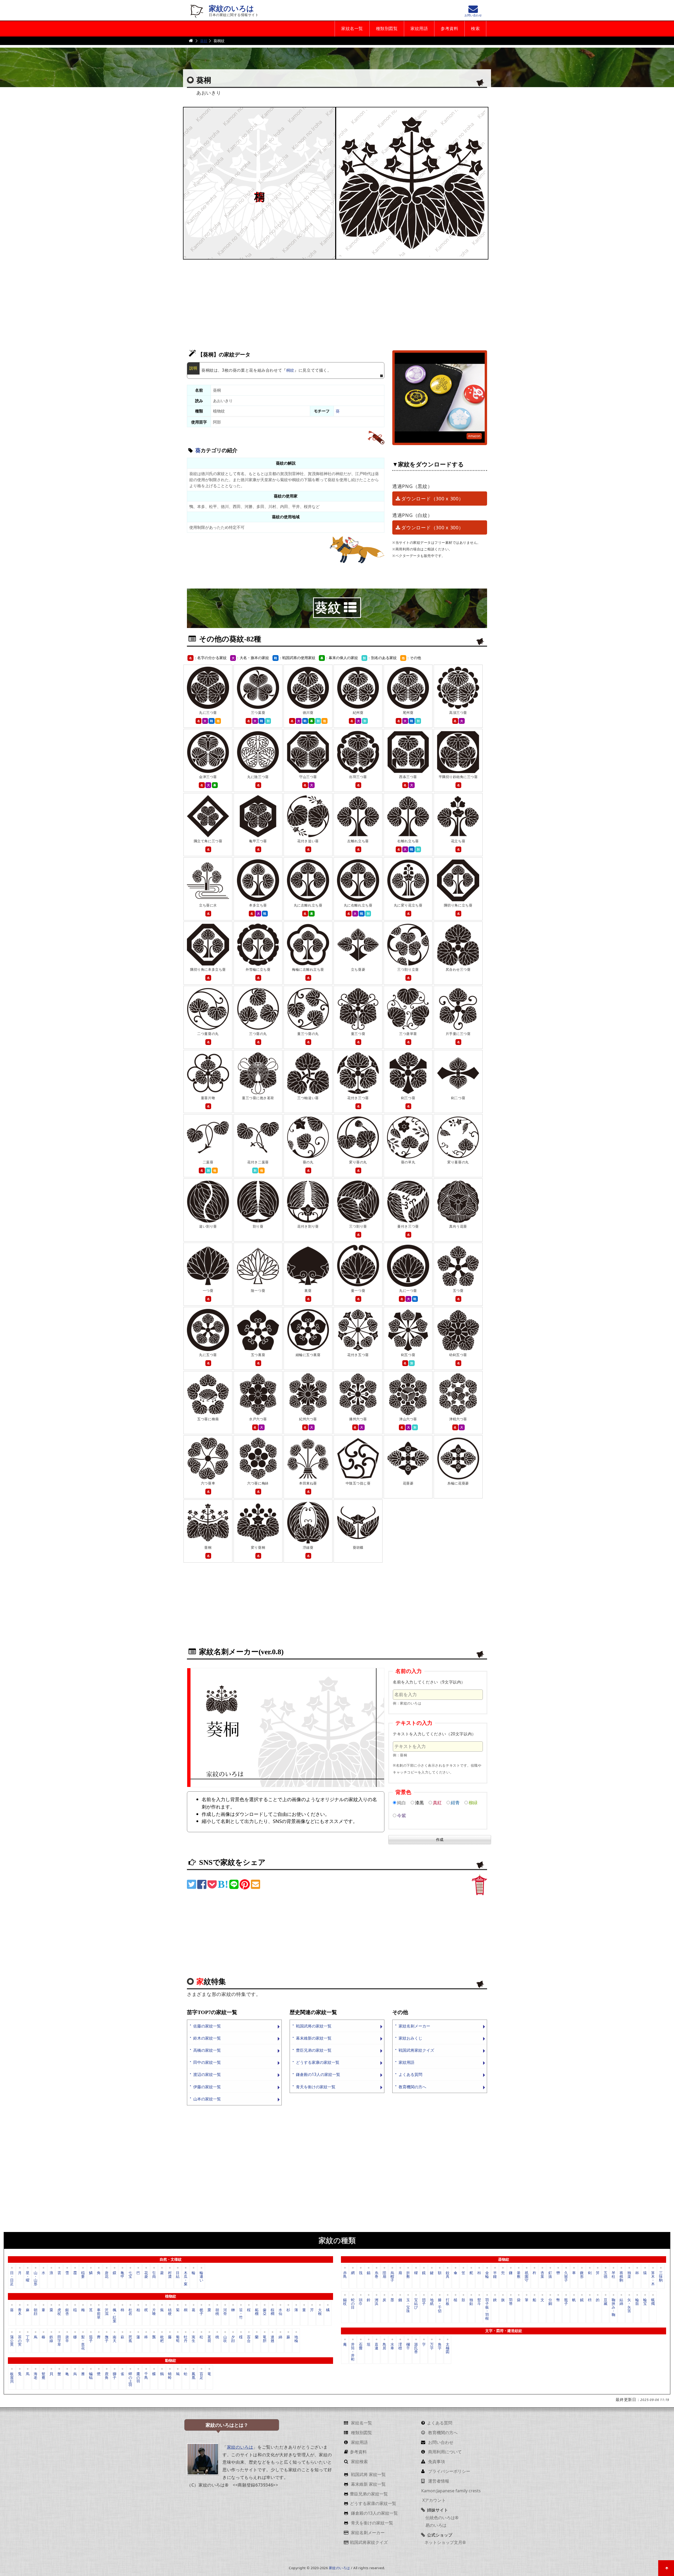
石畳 (361, 2346)
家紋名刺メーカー (414, 2026)
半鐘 (495, 2274)
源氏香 (416, 2348)
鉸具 (448, 2274)
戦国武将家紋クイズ (416, 2050)
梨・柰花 (83, 2342)
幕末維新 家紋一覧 (368, 2484)
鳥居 (384, 2346)
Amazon (474, 436)
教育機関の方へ (412, 2087)
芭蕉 (130, 2339)
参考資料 (449, 29)
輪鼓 (637, 2302)
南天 (115, 2339)
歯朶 (265, 2312)
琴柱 (613, 2274)
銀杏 (67, 2312)
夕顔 (233, 2339)
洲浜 (376, 2302)
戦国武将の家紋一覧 (314, 2026)
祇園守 (527, 2276)
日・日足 (12, 2278)
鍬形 (582, 2274)
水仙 (280, 2312)
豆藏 (606, 2302)
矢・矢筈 (629, 2305)
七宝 (130, 2274)
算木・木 (653, 2278)
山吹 (225, 2339)
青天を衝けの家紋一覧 (316, 2087)
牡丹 (186, 2339)
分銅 (550, 2302)
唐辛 (67, 2339)
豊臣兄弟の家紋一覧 (314, 2050)
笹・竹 (241, 2313)
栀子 (201, 2312)
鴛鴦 (43, 2376)
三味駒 (661, 2276)
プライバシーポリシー (449, 2471)
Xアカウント (433, 2500)
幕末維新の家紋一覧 (314, 2038)
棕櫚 (272, 2312)
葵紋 (204, 41)
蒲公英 (12, 2341)
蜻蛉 (170, 2376)
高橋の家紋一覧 (207, 2050)
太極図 (448, 2348)
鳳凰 (194, 2376)
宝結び (416, 2303)
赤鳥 (345, 2274)
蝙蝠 (91, 2376)
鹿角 (107, 2376)
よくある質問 (410, 2074)
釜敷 (519, 2274)
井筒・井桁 (353, 2351)
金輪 (487, 2274)
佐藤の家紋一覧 (207, 2026)
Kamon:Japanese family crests (451, 2491)
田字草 (59, 2341)
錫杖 (345, 2302)
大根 (320, 2312)
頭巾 (361, 2302)
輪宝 (645, 2302)
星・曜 (28, 2276)
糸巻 (376, 2274)
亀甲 (122, 2274)
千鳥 (146, 2376)
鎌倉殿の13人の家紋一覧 (318, 2074)
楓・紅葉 (115, 2315)
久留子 (566, 2276)
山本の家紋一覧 (207, 2099)
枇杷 (162, 2339)
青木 (20, 2312)
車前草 (99, 2313)
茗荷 (209, 2339)
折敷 (408, 2274)
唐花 (107, 2274)
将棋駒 (621, 2276)
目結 (178, 2274)
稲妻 (83, 2274)
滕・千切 (440, 2305)
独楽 (629, 2274)
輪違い (201, 2276)
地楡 (296, 2339)
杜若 (130, 2312)
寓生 (194, 2339)
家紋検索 (359, 2462)
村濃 (170, 2274)
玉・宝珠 (408, 2305)
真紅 (437, 1803)
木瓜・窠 (186, 2278)
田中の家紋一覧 (207, 2062)
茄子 (91, 2339)
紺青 (455, 1803)
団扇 (384, 2274)
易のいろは (435, 2525)
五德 (606, 2274)
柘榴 (257, 2312)
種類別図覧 (387, 29)
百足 (201, 2376)
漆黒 (419, 1803)
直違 (376, 2346)
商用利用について (444, 2452)
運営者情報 (438, 2481)
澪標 (400, 2346)
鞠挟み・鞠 (613, 2307)
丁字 (28, 2339)
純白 (402, 1803)
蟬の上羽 (130, 2379)
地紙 (432, 2302)
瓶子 (566, 2302)
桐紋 (290, 370)
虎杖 (59, 2312)
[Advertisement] (337, 302)
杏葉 (542, 2274)
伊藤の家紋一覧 (207, 2087)
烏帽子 (392, 2276)
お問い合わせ (440, 2442)
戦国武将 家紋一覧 (368, 2474)
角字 (440, 2346)
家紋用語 (419, 29)
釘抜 (550, 2274)
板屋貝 (12, 2377)
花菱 (146, 2274)
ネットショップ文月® (445, 2542)
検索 (475, 29)
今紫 (402, 1815)
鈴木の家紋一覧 (207, 2038)
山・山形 (36, 2278)
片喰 (154, 2312)
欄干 (408, 2346)
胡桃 (217, 2312)
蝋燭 (653, 2302)
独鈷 (471, 2302)
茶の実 (20, 2341)
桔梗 (170, 2312)
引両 (154, 2274)
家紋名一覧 (352, 29)
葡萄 (178, 2339)
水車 (392, 2346)
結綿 (621, 2302)
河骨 (225, 2312)
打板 (448, 2302)
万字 (432, 2346)
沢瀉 (107, 2312)
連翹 (272, 2339)
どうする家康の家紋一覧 (318, 2062)
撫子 (107, 2339)
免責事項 (436, 2462)
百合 (249, 2339)
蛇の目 (353, 2303)
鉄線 (51, 2339)
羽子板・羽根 (487, 2309)
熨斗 (479, 2302)
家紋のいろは (231, 9)
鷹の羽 (138, 2377)
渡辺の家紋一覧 (207, 2074)
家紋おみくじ (410, 2038)
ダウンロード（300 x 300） (432, 499)
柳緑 (473, 1803)
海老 (36, 2376)
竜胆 (265, 2339)
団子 (424, 2302)
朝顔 (36, 2312)
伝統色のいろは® (441, 2518)
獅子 (115, 2376)
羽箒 (511, 2302)
